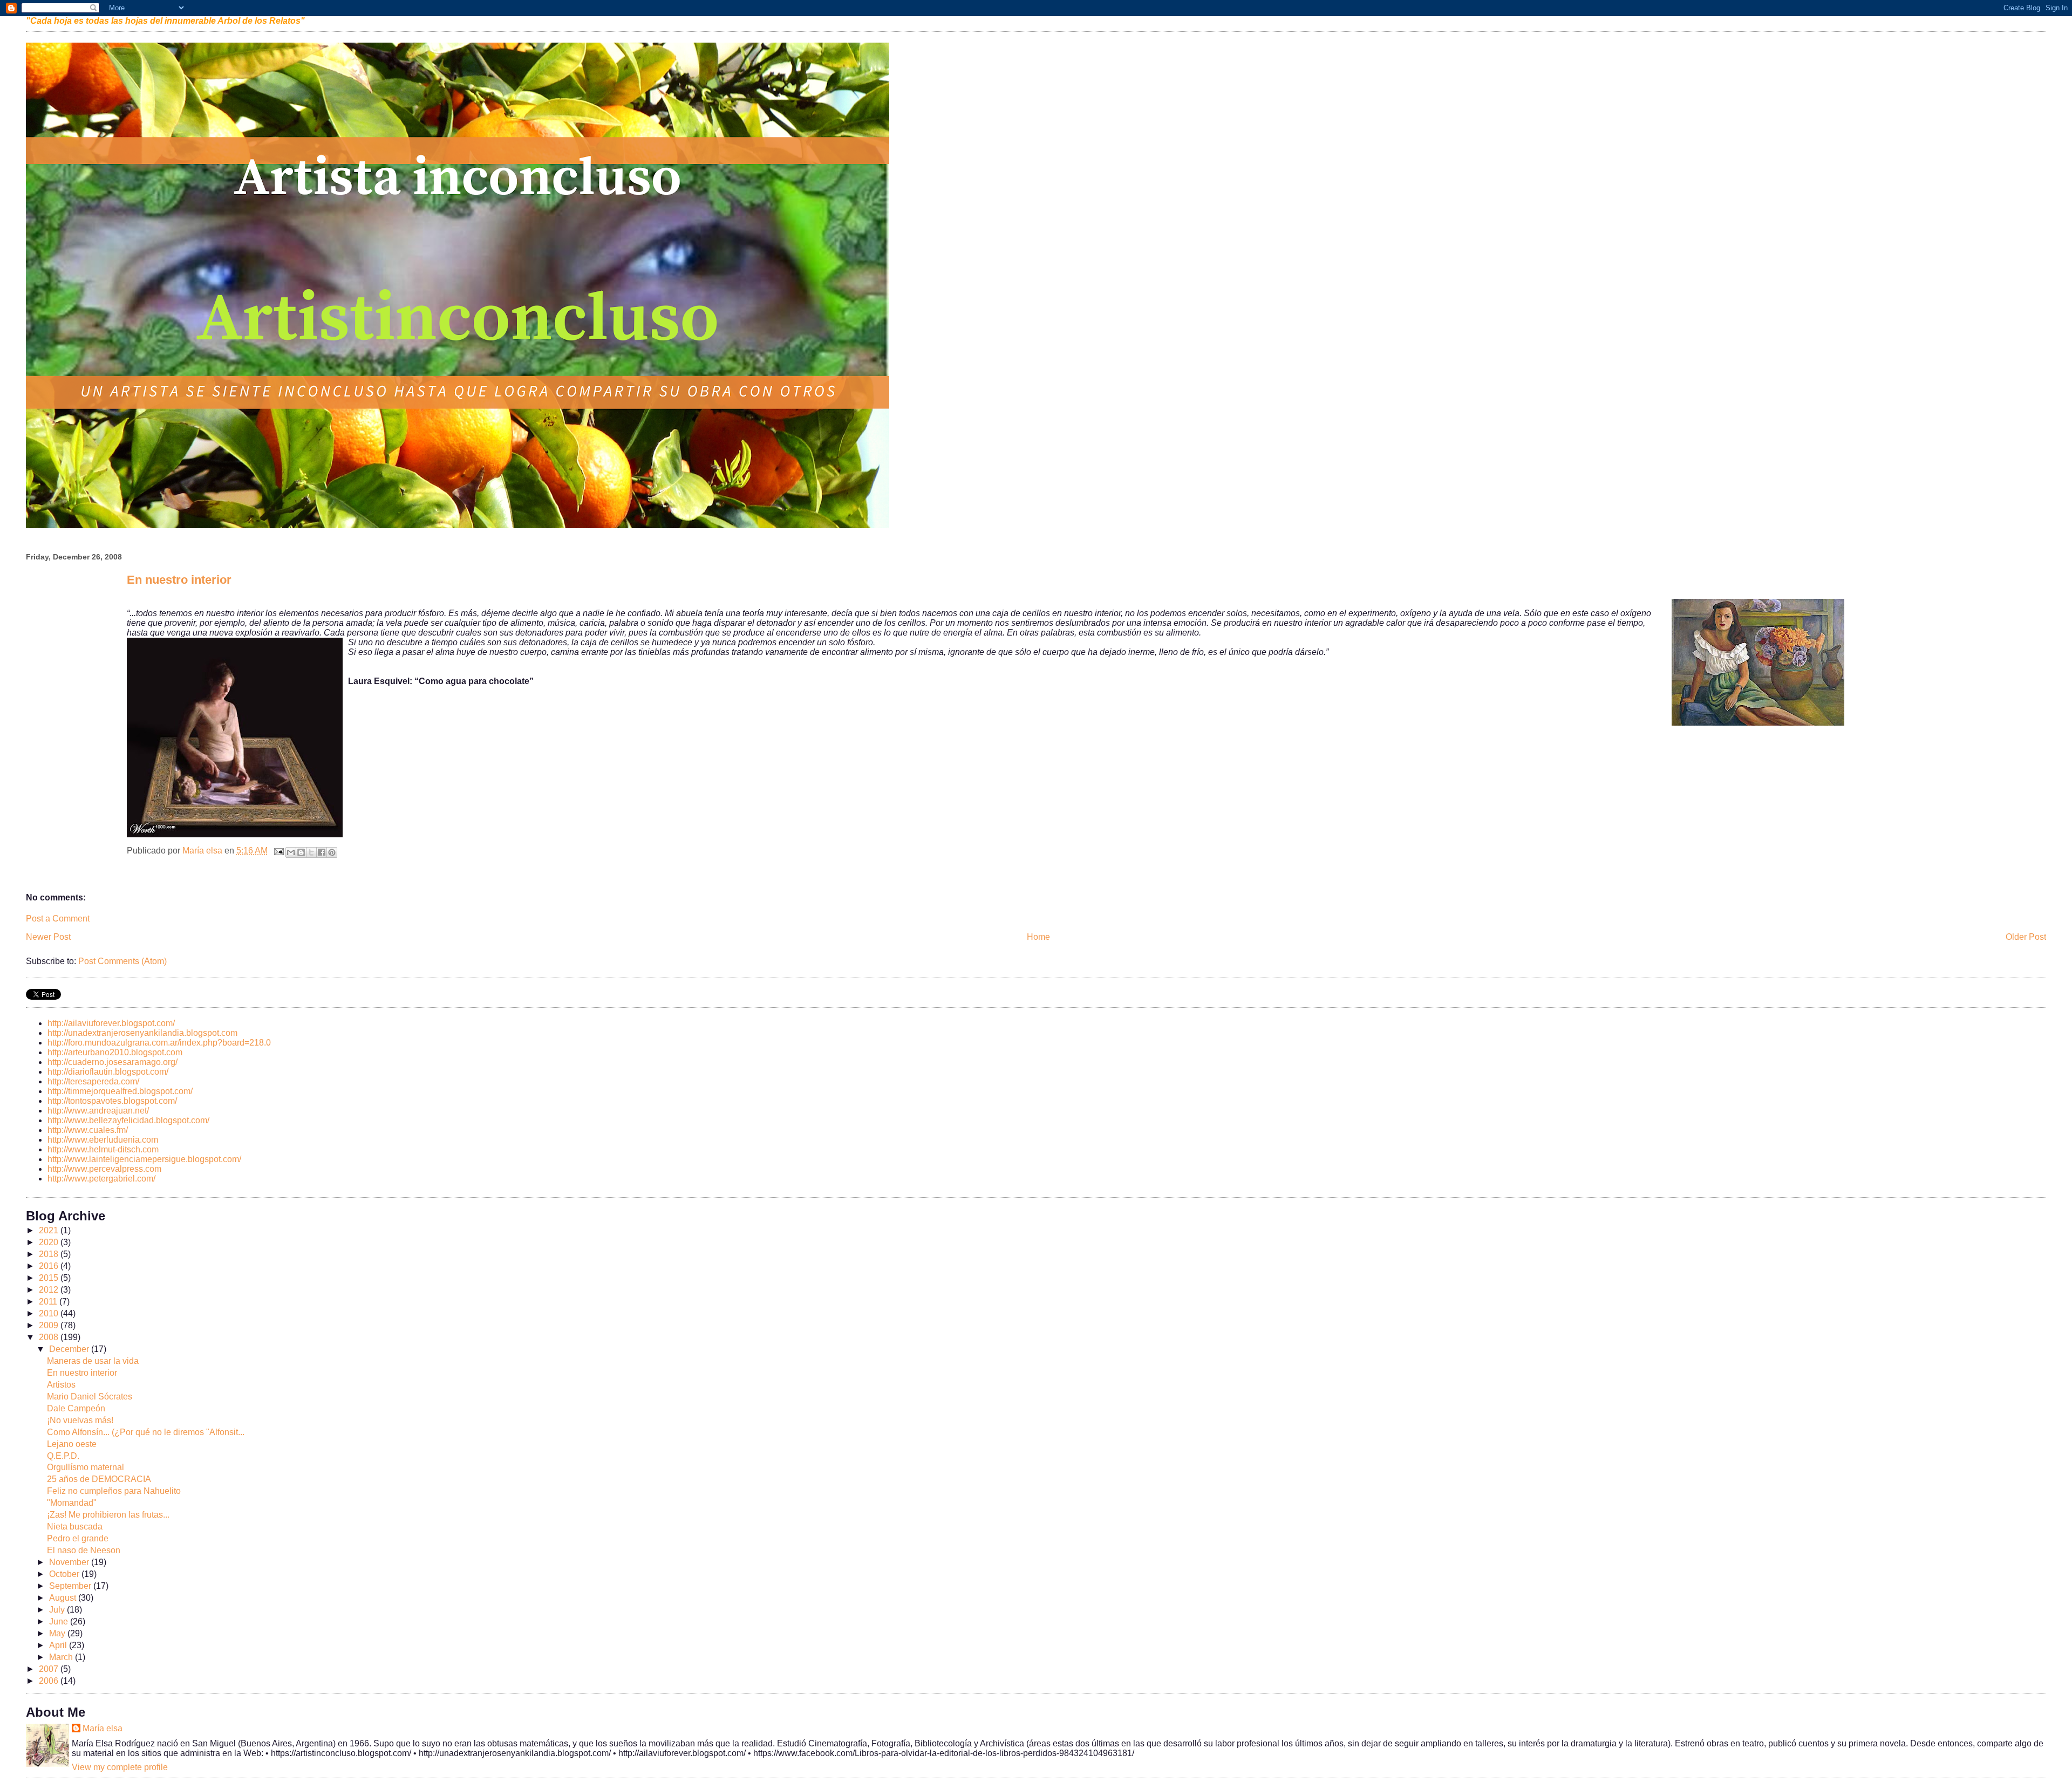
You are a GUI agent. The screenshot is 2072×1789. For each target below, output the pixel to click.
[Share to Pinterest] (332, 852)
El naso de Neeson (84, 1550)
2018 (50, 1254)
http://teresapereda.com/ (93, 1081)
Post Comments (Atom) (122, 961)
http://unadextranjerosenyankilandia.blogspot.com (142, 1033)
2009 (50, 1325)
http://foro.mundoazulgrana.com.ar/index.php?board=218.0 (159, 1043)
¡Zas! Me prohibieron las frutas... (108, 1515)
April (59, 1645)
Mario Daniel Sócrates (90, 1397)
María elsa (103, 1728)
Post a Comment (58, 919)
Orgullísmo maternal (86, 1467)
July (58, 1610)
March (62, 1657)
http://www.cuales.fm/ (88, 1130)
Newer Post (48, 937)
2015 (50, 1278)
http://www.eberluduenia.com (103, 1140)
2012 (50, 1290)
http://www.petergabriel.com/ (101, 1179)
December (70, 1349)
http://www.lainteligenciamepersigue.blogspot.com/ (144, 1159)
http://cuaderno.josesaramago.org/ (113, 1062)
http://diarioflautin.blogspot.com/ (108, 1072)
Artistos (61, 1385)
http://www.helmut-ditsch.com (103, 1149)
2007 (50, 1669)
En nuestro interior (82, 1373)
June (60, 1621)
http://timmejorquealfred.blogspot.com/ (120, 1091)
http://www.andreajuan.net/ (98, 1111)
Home (1038, 937)
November (70, 1562)
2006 (50, 1681)
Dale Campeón (76, 1408)
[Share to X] (311, 852)
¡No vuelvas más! (80, 1420)
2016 (50, 1266)
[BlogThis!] (301, 852)
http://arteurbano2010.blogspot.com (115, 1052)
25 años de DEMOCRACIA (99, 1479)
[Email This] (291, 852)
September (71, 1586)
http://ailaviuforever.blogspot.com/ (111, 1023)
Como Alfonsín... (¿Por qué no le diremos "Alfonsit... (146, 1432)
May (58, 1633)
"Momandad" (72, 1503)
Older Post (2026, 937)
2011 (49, 1302)
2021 (50, 1230)
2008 (50, 1337)
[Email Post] (278, 851)
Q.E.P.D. (63, 1456)
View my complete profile (120, 1767)
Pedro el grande (78, 1538)
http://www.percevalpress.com (104, 1169)
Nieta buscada (75, 1527)
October (65, 1574)
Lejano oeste (72, 1444)
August (64, 1598)
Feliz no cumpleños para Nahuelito (114, 1491)
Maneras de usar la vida (93, 1361)
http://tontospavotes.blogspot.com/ (112, 1101)
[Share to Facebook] (322, 852)
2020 (50, 1242)
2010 (50, 1313)
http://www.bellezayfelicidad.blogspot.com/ (128, 1120)
